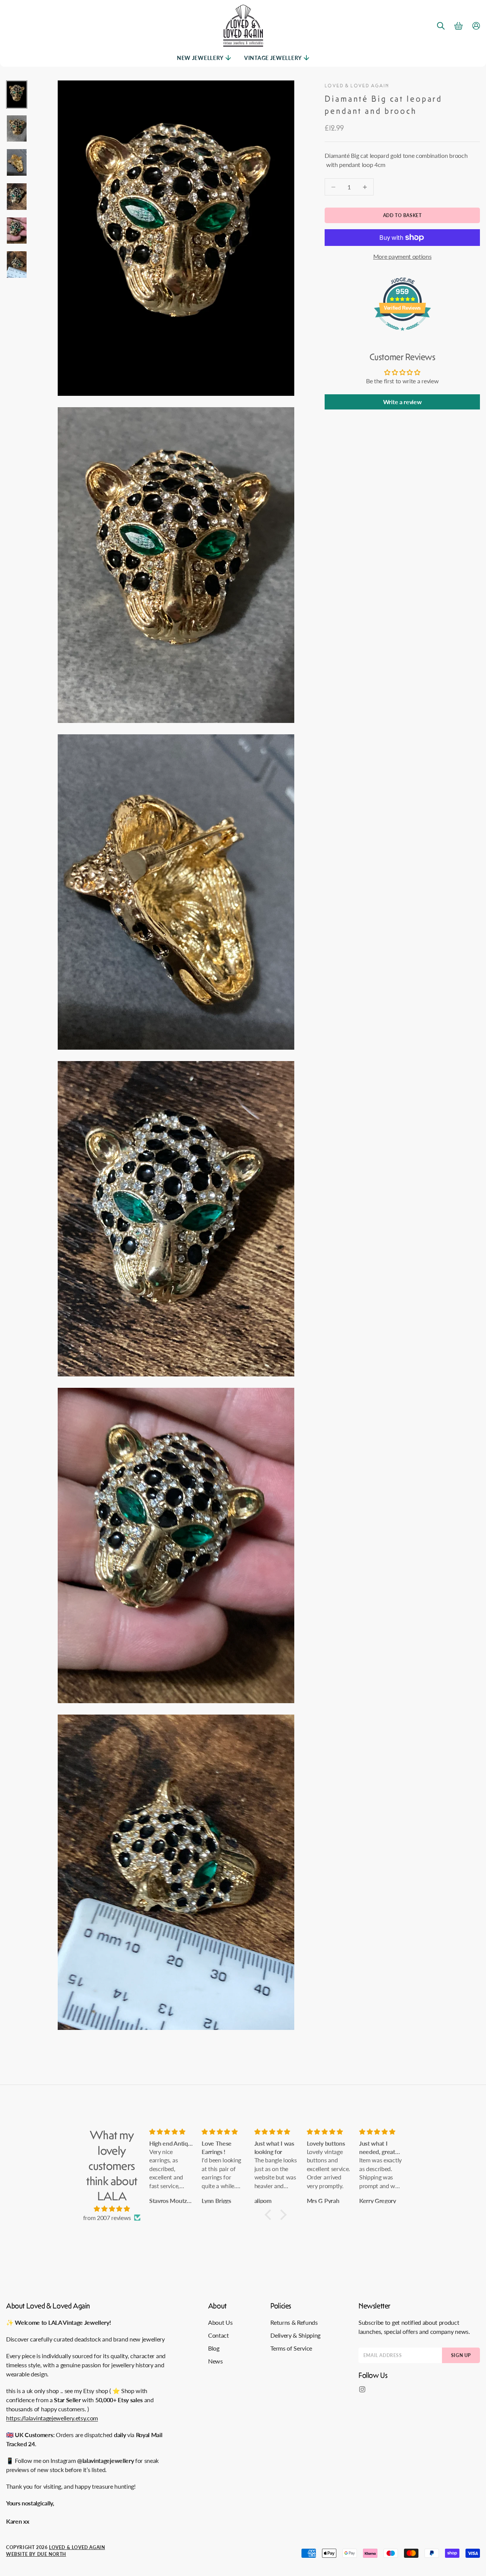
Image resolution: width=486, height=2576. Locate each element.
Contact (219, 2335)
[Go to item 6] (17, 265)
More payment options (402, 256)
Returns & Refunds (294, 2322)
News (215, 2361)
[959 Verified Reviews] (402, 334)
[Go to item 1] (17, 94)
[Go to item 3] (17, 162)
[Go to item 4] (17, 197)
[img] (112, 2209)
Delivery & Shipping (295, 2335)
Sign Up (461, 2355)
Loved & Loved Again (357, 86)
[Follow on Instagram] (362, 2389)
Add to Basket (402, 215)
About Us (220, 2322)
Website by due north (36, 2554)
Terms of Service (291, 2348)
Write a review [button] (402, 402)
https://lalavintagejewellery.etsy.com (52, 2418)
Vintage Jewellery (273, 58)
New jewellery (200, 58)
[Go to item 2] (17, 129)
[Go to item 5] (17, 231)
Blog (214, 2348)
